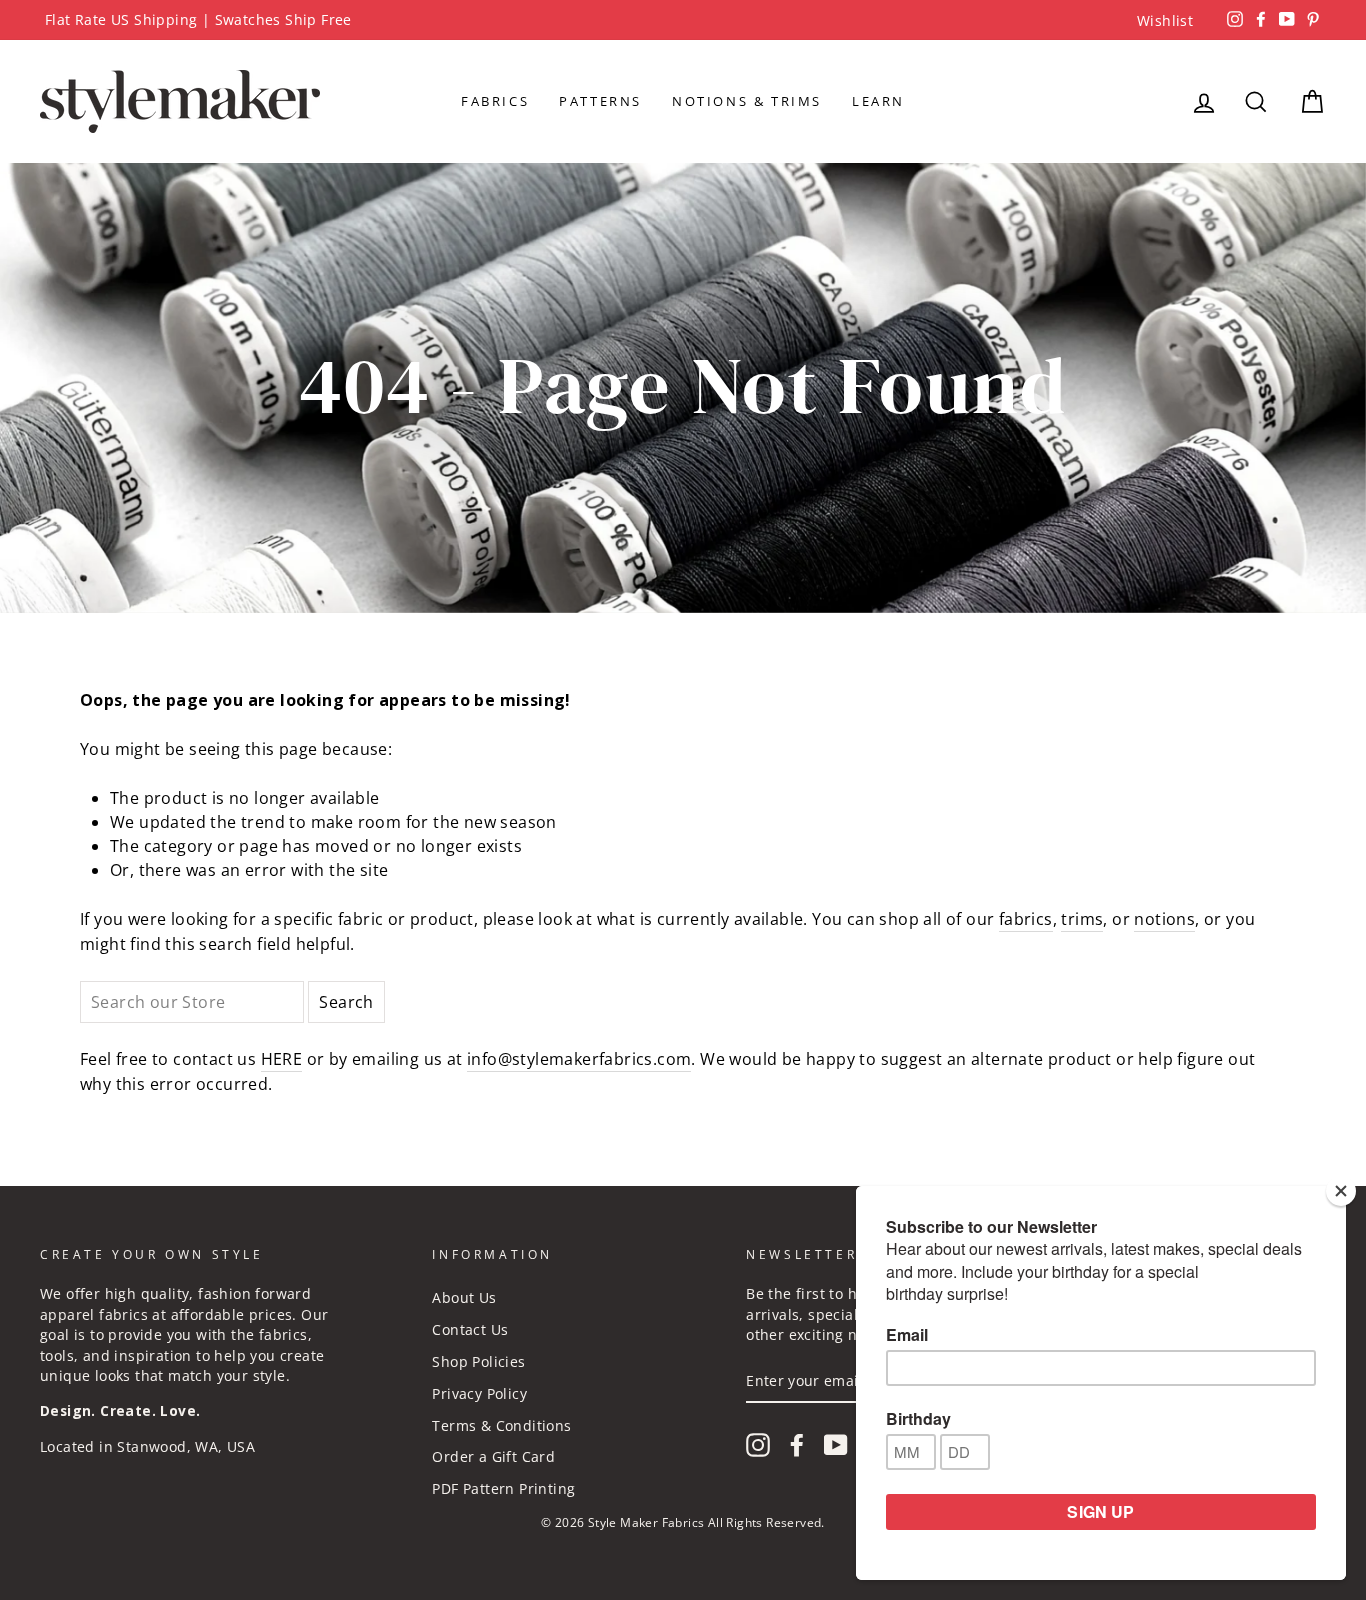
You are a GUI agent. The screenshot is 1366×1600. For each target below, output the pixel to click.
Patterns (600, 101)
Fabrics (495, 101)
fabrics (1026, 919)
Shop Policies (478, 1361)
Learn (878, 101)
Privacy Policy (479, 1393)
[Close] (1341, 1191)
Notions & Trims (747, 101)
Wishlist (1165, 20)
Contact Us (470, 1329)
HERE (282, 1059)
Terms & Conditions (501, 1425)
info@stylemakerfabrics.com (579, 1059)
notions (1164, 919)
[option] (683, 20)
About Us (464, 1297)
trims (1082, 919)
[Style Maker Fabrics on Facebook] (797, 1445)
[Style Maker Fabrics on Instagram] (758, 1445)
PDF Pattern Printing (503, 1488)
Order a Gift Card (493, 1456)
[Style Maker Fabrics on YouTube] (836, 1445)
